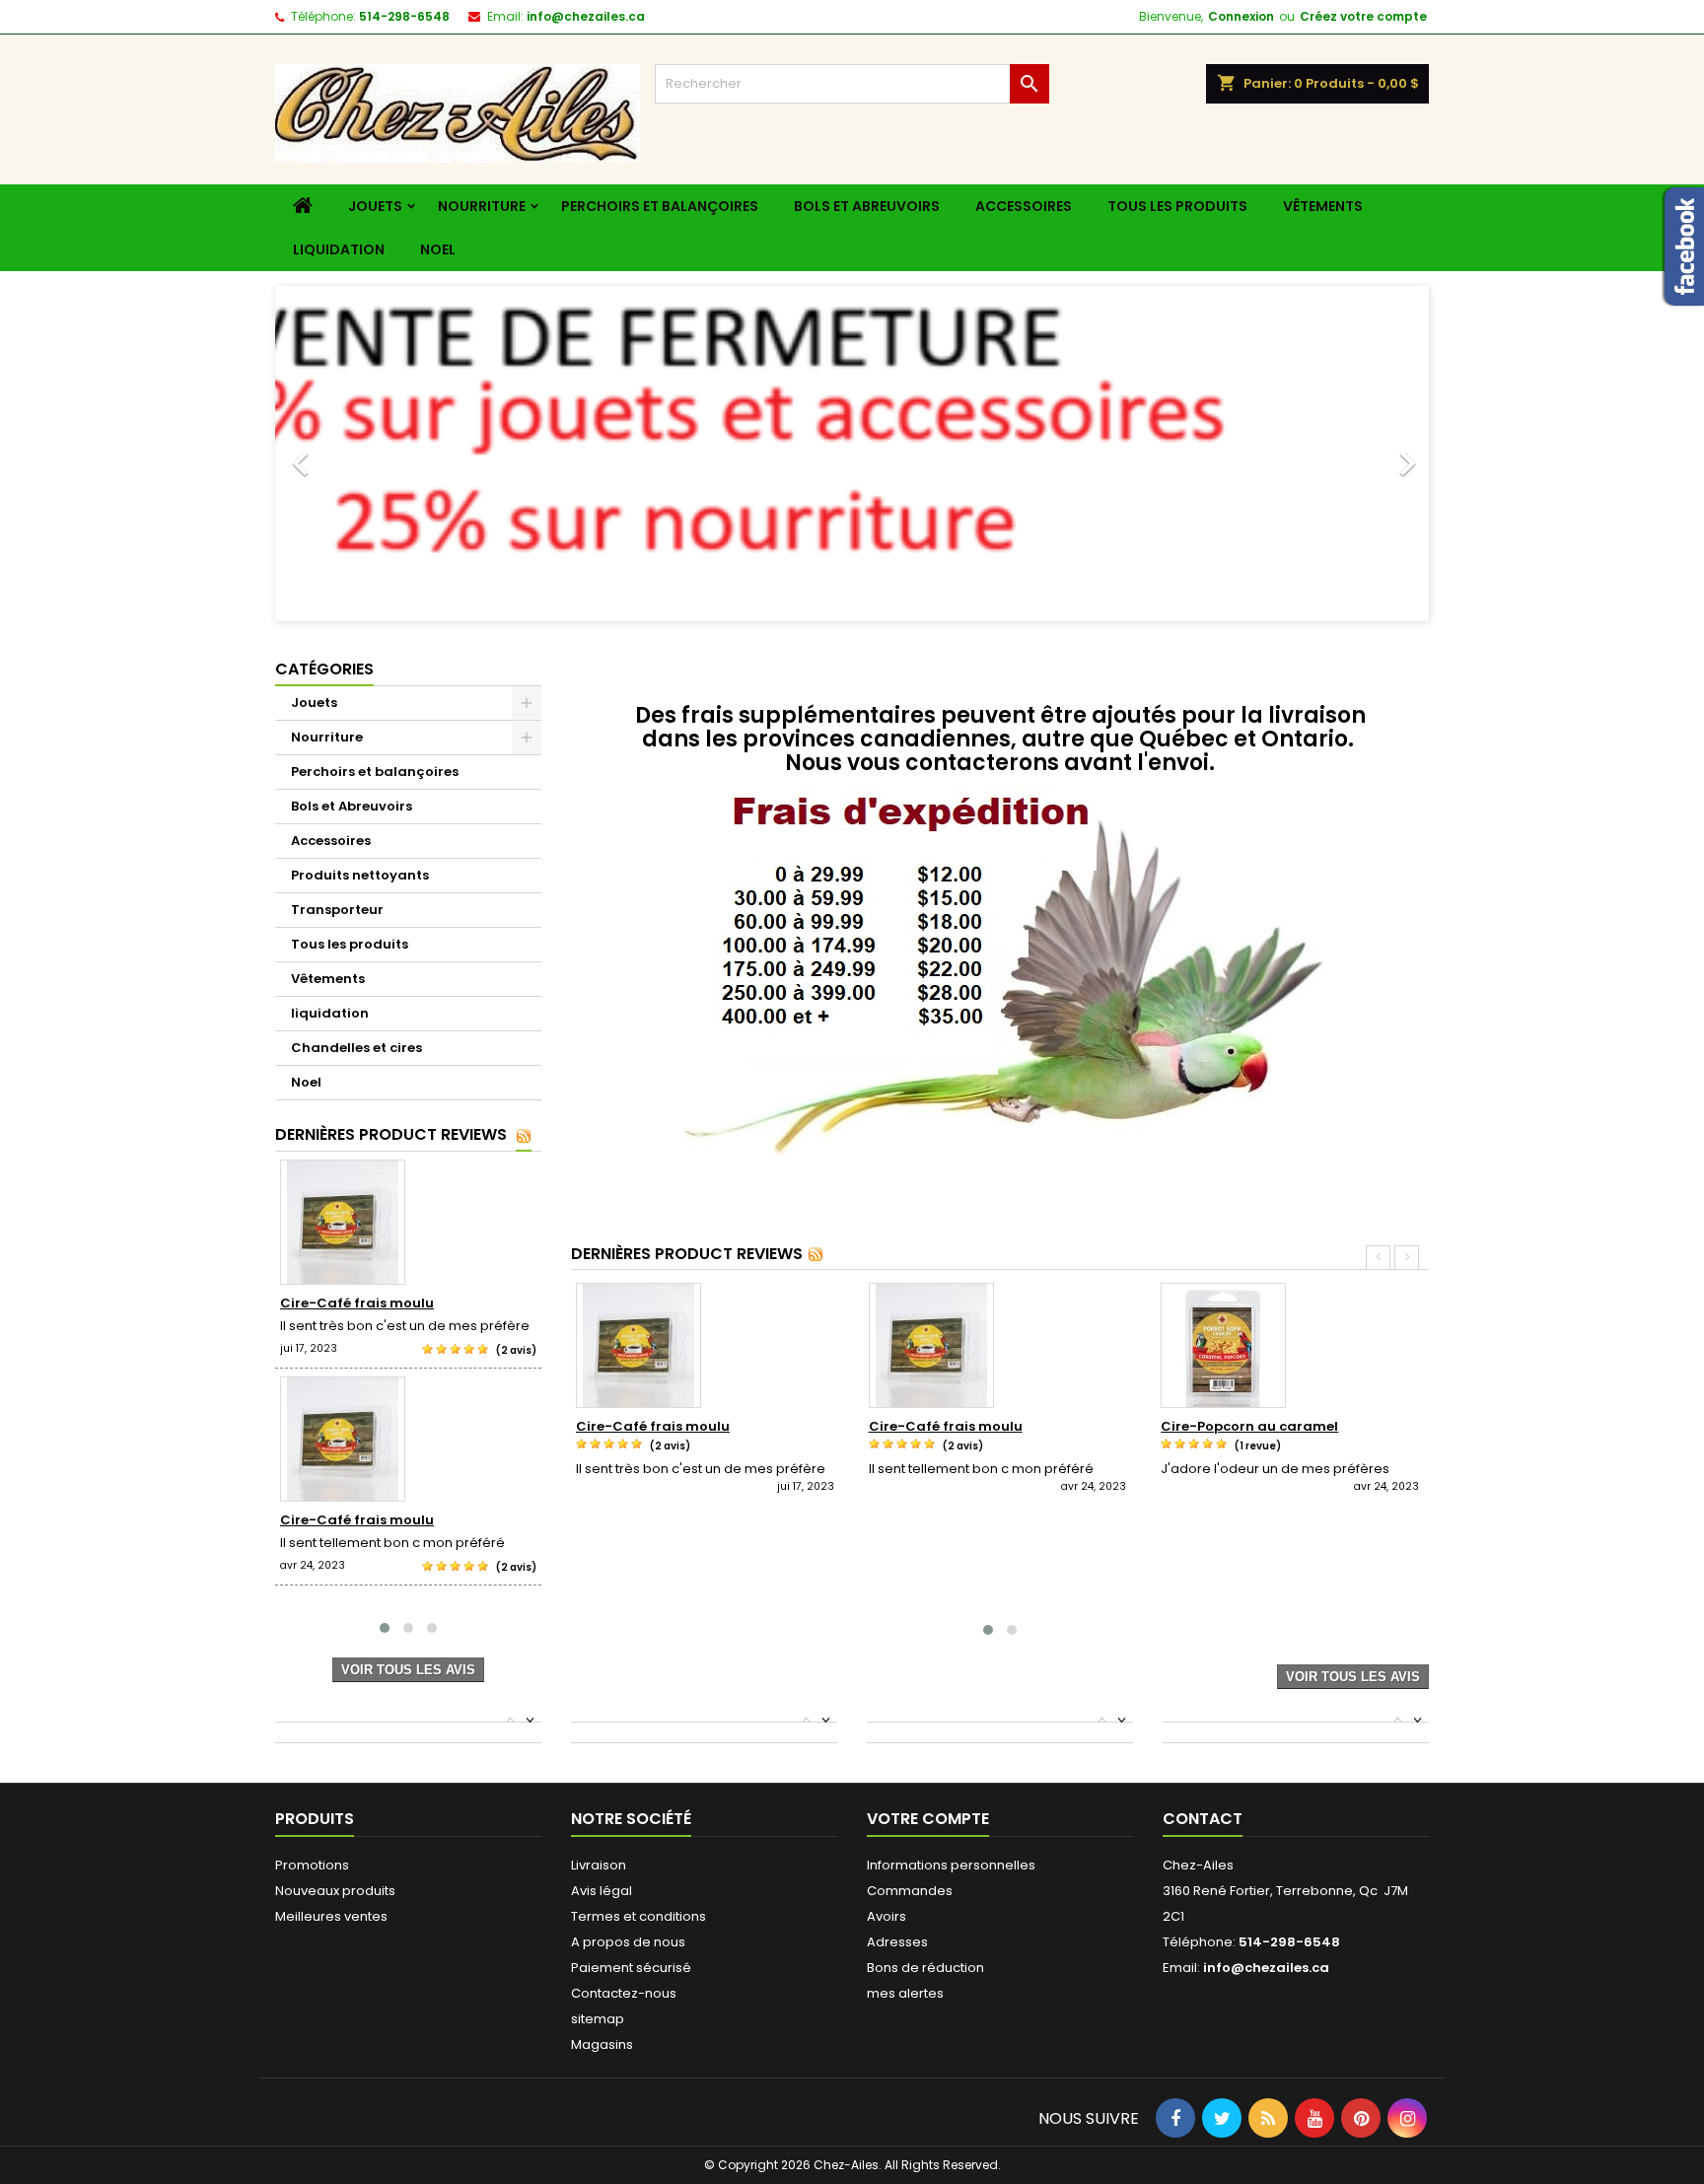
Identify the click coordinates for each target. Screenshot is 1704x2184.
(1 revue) (1258, 1446)
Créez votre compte (1363, 16)
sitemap (598, 2019)
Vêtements (1323, 206)
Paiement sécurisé (631, 1968)
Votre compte (928, 1819)
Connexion (1241, 16)
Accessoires (1024, 206)
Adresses (897, 1942)
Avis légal (602, 1891)
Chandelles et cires (356, 1048)
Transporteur (337, 910)
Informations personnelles (951, 1865)
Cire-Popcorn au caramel (1249, 1426)
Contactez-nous (624, 1993)
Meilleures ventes (331, 1916)
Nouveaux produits (335, 1891)
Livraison (599, 1865)
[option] (852, 454)
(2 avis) (516, 1350)
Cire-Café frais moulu (357, 1303)
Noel (438, 249)
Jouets (375, 206)
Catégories (324, 669)
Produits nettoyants (360, 875)
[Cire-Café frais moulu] (408, 1222)
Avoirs (887, 1916)
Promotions (312, 1865)
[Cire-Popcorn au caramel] (1292, 1345)
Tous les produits (1177, 206)
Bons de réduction (925, 1968)
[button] (362, 454)
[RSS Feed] (524, 1136)
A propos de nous (628, 1942)
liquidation (339, 249)
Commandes (910, 1891)
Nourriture (482, 206)
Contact (1203, 1819)
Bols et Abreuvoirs (867, 206)
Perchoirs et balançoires (660, 206)
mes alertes (905, 1993)
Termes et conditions (639, 1916)
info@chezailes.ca (586, 16)
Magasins (602, 2044)
